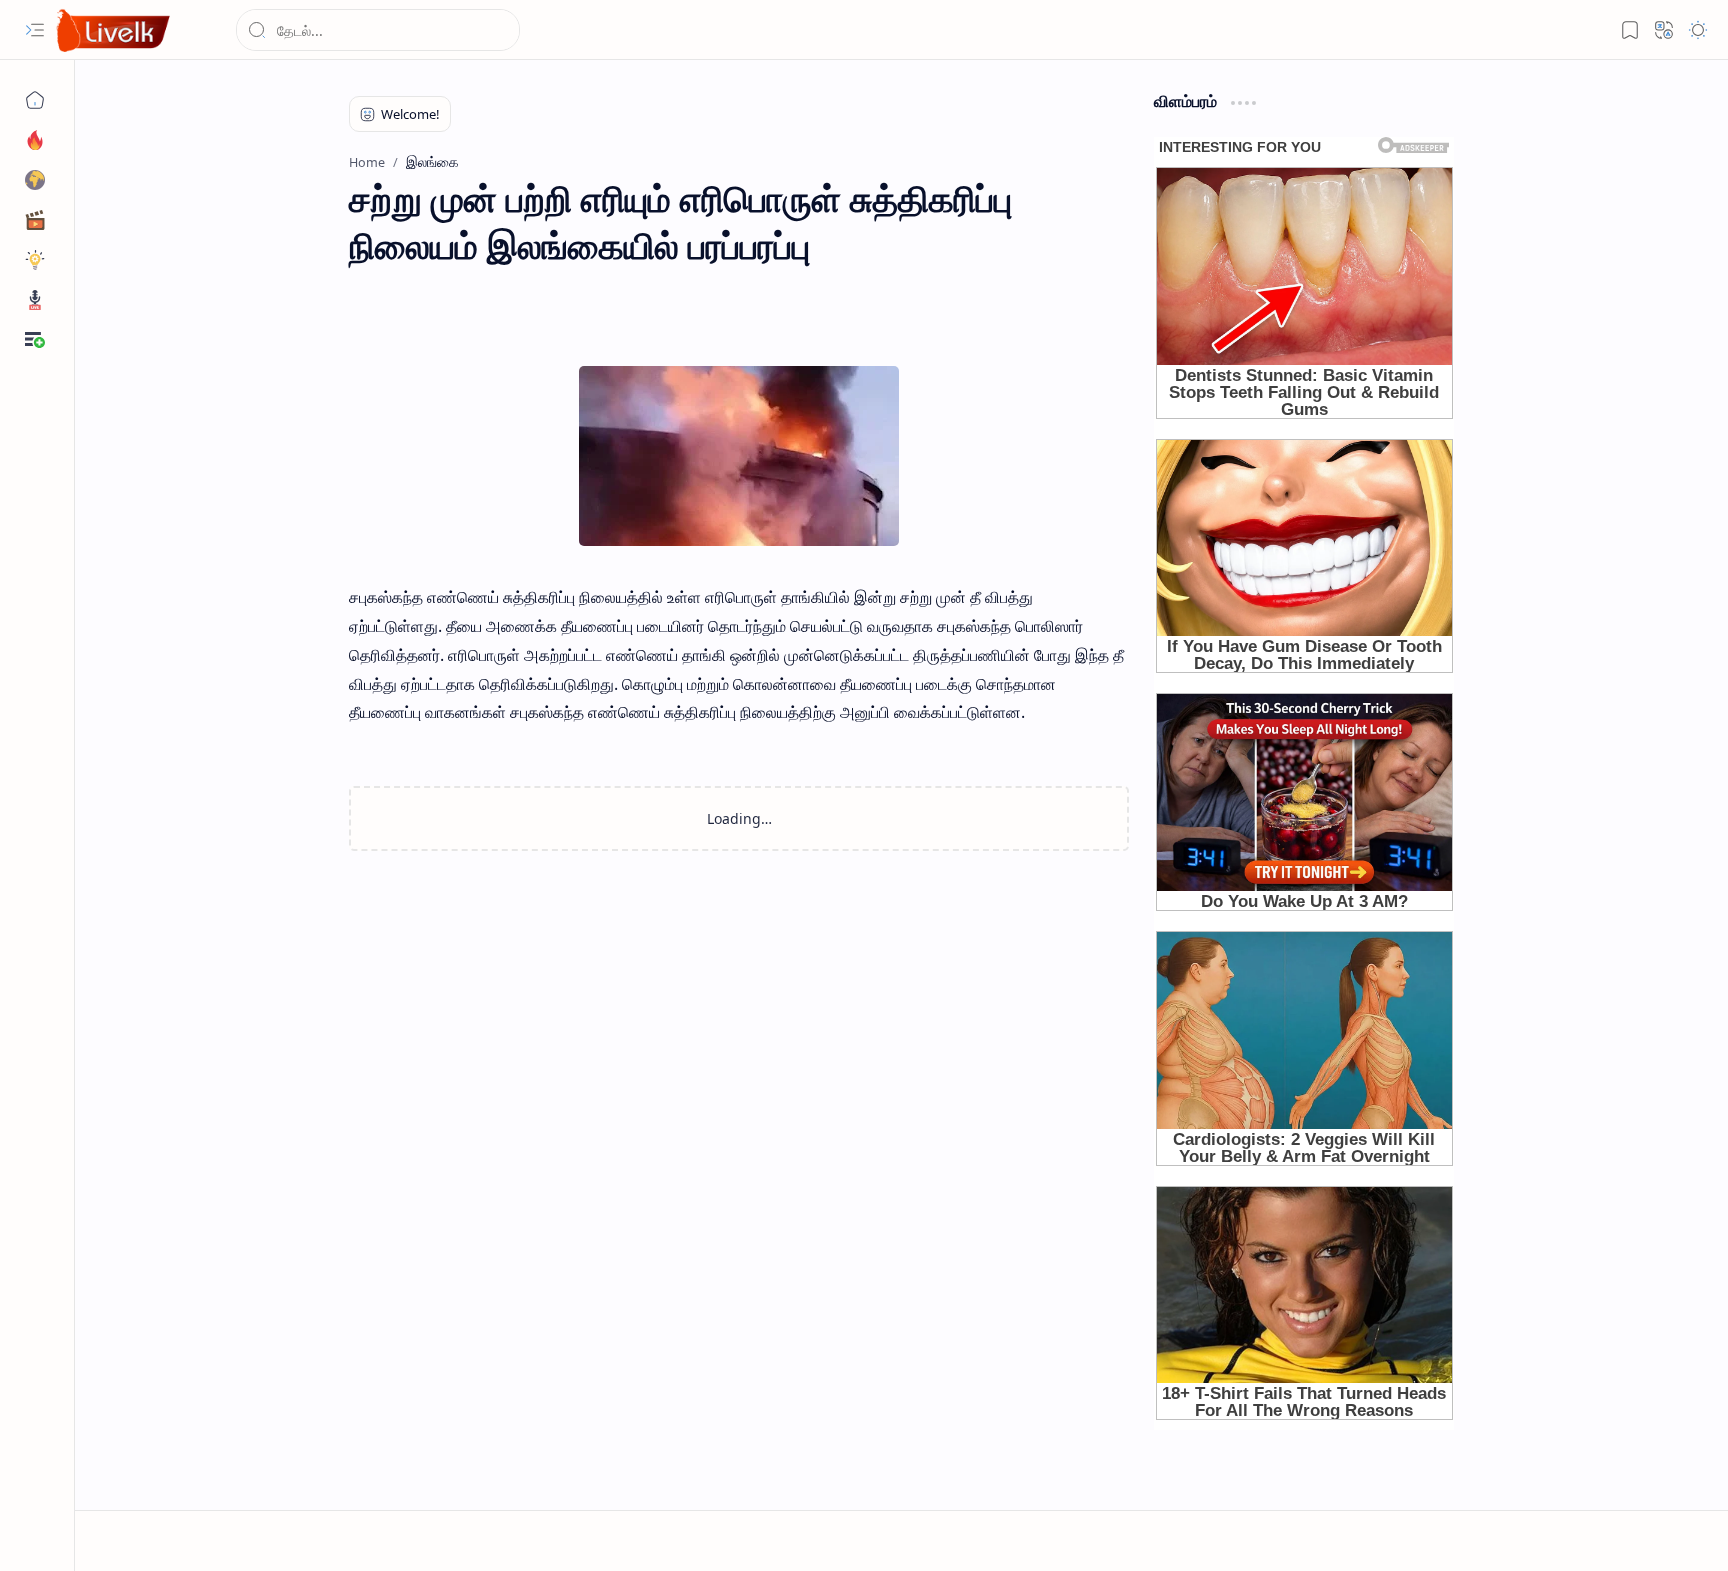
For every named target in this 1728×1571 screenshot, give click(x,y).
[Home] (35, 100)
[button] (35, 30)
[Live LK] (114, 30)
